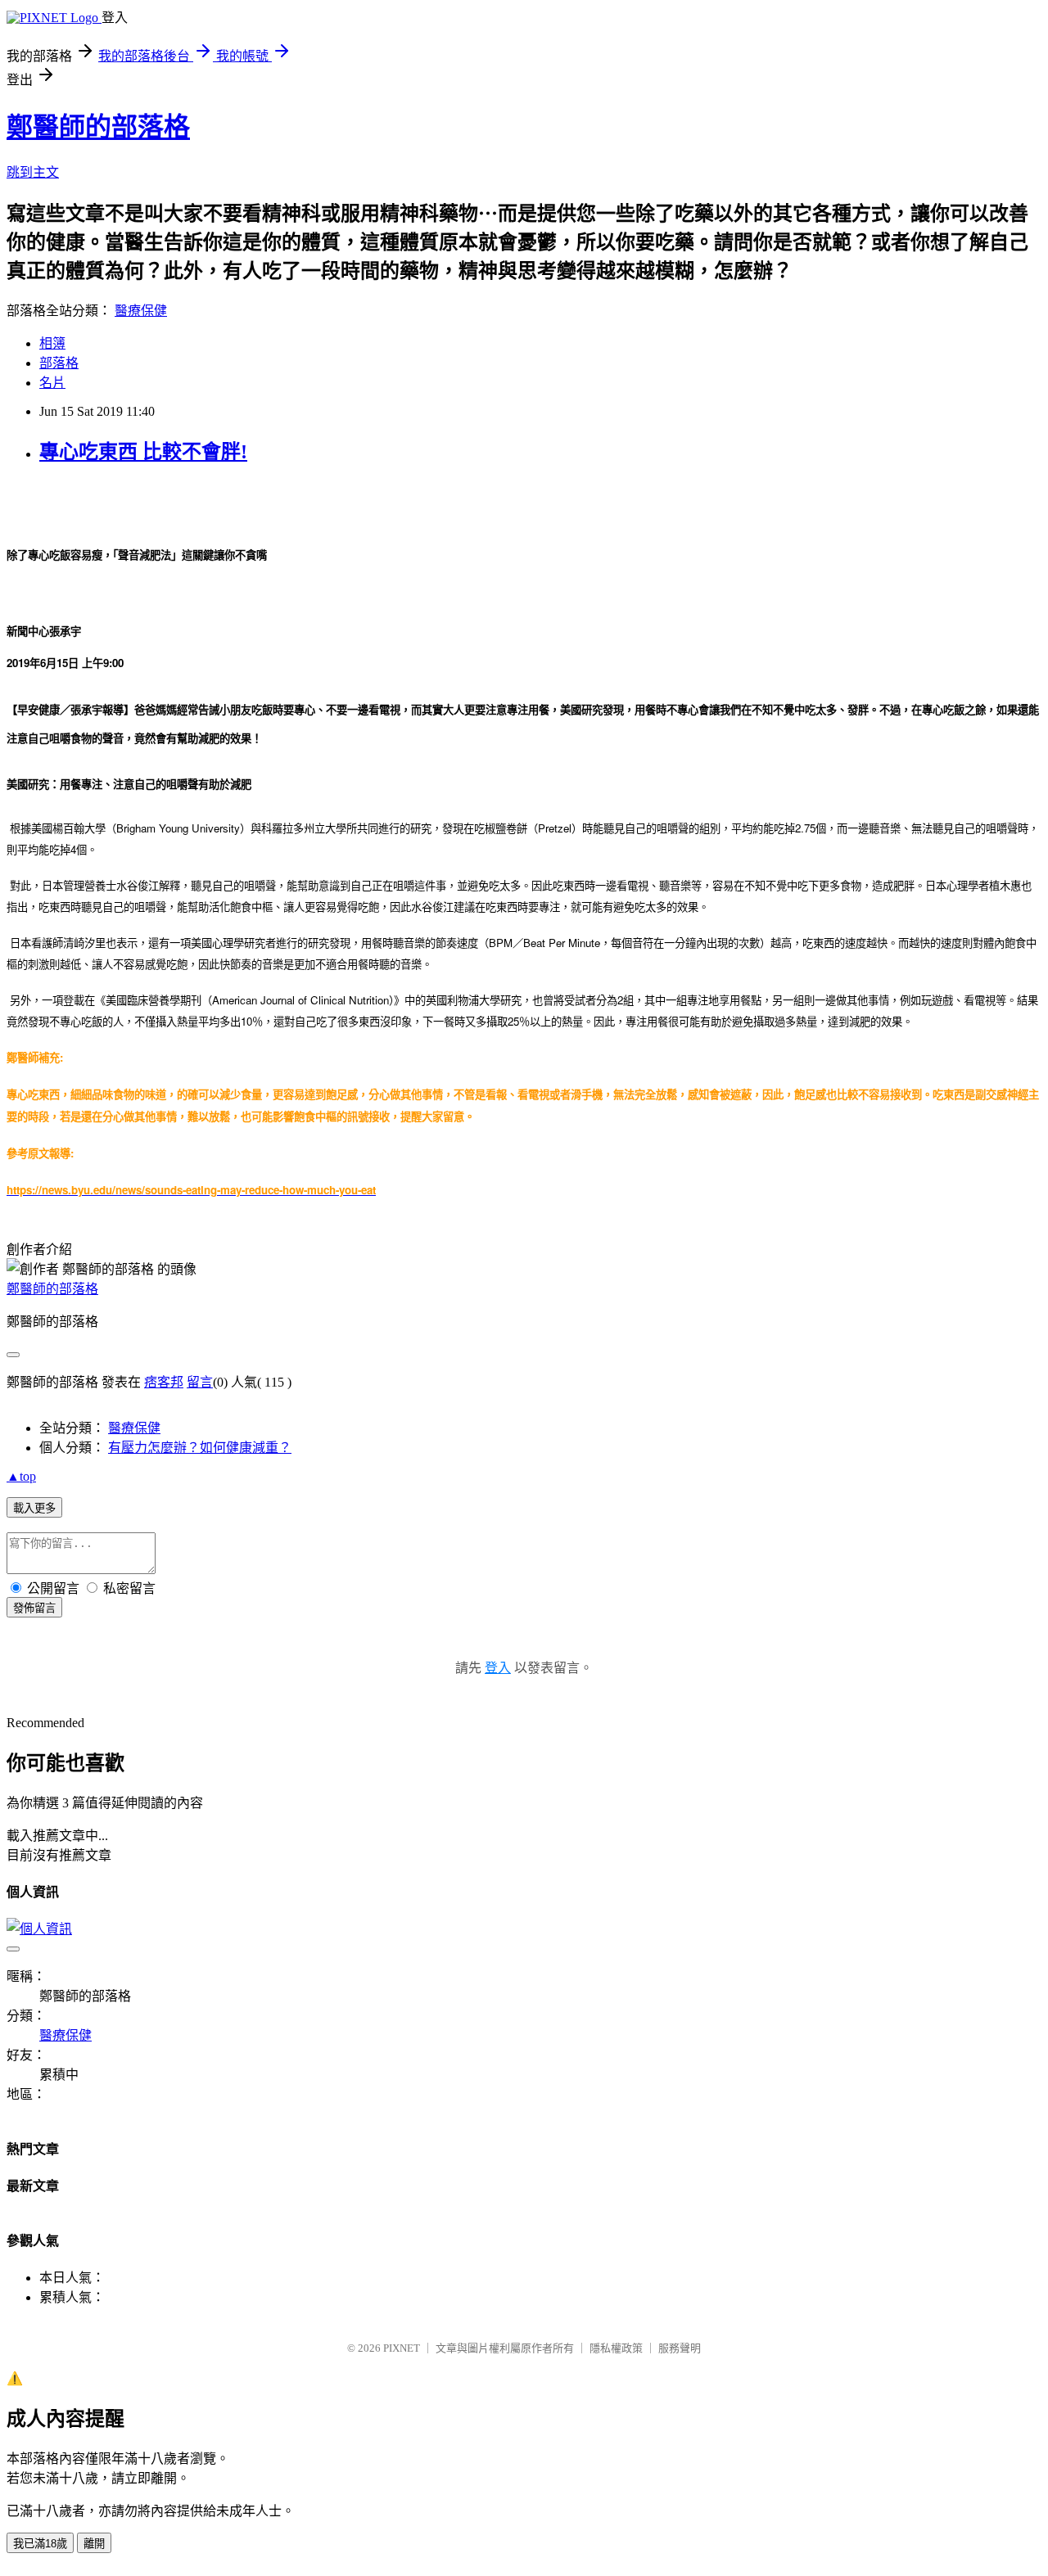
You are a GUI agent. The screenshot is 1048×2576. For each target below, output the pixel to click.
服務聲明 (680, 2348)
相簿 (52, 343)
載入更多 (34, 1508)
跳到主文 (33, 172)
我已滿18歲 (40, 2544)
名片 (52, 383)
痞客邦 (164, 1382)
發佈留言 (34, 1608)
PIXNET (402, 2348)
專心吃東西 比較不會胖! (143, 452)
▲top (21, 1476)
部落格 (59, 363)
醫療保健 (141, 311)
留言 (200, 1382)
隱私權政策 (616, 2348)
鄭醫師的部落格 (98, 127)
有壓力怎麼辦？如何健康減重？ (200, 1448)
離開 (94, 2544)
